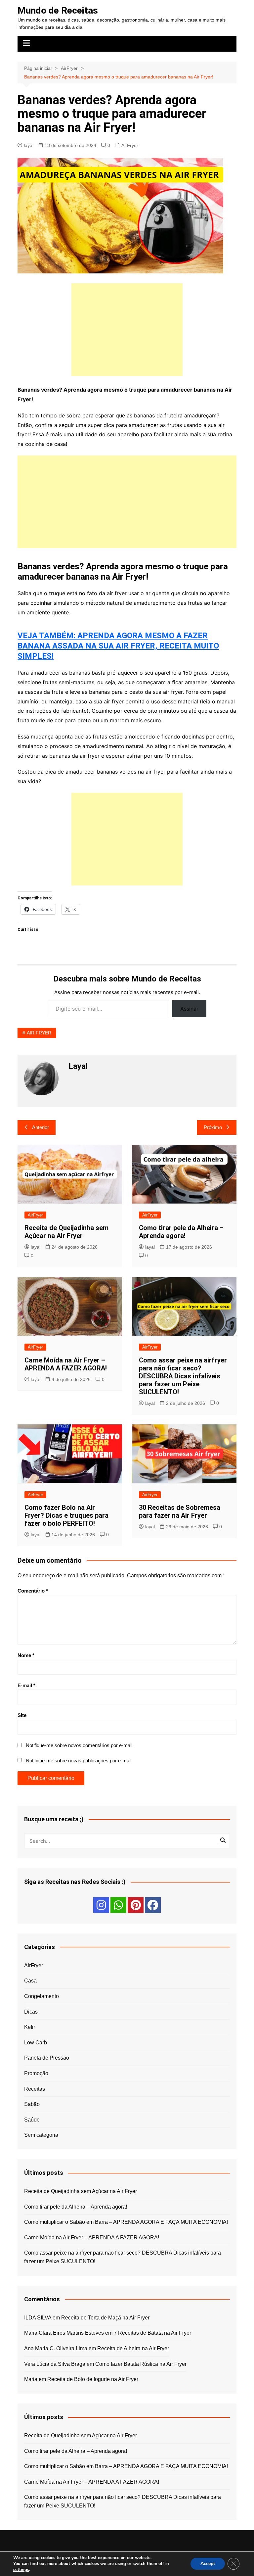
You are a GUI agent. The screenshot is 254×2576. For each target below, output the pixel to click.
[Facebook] (153, 1905)
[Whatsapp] (118, 1905)
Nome (26, 1655)
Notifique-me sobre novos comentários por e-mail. (80, 1745)
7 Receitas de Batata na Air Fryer (152, 2333)
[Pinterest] (136, 1905)
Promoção (36, 2073)
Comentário (33, 1591)
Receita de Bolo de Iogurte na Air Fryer (93, 2379)
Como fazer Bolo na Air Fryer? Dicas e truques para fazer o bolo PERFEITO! (66, 1515)
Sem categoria (41, 2135)
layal (29, 145)
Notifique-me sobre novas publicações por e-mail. (79, 1761)
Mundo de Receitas (58, 10)
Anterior (41, 1127)
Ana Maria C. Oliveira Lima (56, 2348)
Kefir (30, 2027)
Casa (30, 1981)
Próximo (213, 1127)
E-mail (26, 1685)
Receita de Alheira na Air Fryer (133, 2348)
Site (22, 1715)
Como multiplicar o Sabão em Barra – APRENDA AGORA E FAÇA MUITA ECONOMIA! (126, 2222)
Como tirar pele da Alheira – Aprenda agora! (181, 1232)
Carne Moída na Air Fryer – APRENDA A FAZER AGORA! (66, 1364)
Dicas (31, 2012)
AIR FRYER (39, 1033)
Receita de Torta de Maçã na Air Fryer (105, 2318)
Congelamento (42, 1996)
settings (21, 2570)
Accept (208, 2564)
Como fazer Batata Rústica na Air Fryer (141, 2364)
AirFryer (130, 145)
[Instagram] (101, 1905)
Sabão (32, 2104)
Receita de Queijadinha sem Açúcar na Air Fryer (66, 1232)
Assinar (189, 1009)
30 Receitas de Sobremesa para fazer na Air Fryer (180, 1511)
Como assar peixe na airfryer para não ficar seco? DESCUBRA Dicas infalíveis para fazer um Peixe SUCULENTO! (183, 1376)
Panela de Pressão (47, 2058)
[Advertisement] (127, 330)
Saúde (32, 2120)
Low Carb (36, 2043)
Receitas (35, 2089)
